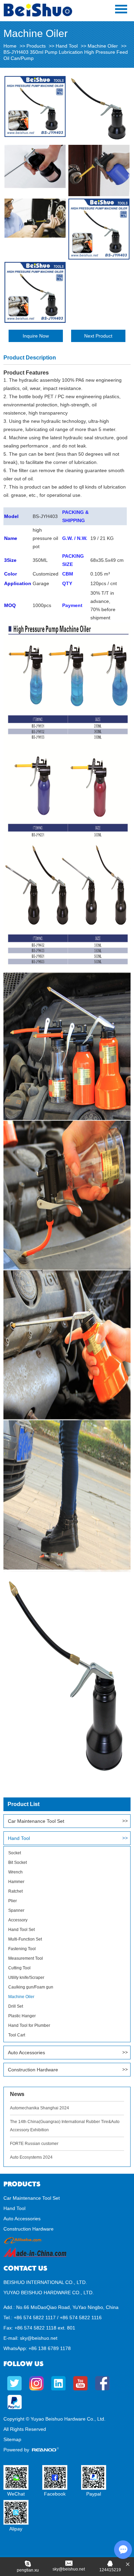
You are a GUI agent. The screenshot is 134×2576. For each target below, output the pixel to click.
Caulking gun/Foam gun (31, 1987)
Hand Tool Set (21, 1930)
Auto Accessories (26, 2053)
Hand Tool (67, 46)
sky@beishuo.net (39, 2338)
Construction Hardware (33, 2070)
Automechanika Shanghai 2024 (40, 2108)
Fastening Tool (22, 1949)
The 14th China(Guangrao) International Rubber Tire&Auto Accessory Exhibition (65, 2126)
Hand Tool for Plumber (29, 2025)
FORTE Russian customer (34, 2144)
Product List (24, 1804)
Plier (13, 1901)
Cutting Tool (19, 1968)
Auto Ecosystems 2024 (31, 2157)
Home (10, 46)
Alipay (16, 2529)
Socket (15, 1853)
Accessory (18, 1920)
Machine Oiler (103, 46)
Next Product (98, 336)
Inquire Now (36, 336)
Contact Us (25, 2268)
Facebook (55, 2494)
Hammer (16, 1882)
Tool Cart (17, 2035)
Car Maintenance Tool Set (36, 1821)
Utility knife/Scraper (26, 1978)
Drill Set (16, 2006)
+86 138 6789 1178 (50, 2348)
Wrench (15, 1872)
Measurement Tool (26, 1958)
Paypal (94, 2494)
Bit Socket (18, 1862)
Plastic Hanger (22, 2016)
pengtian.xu (28, 2570)
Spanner (16, 1910)
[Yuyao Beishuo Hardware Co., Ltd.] (38, 15)
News (17, 2094)
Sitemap (12, 2439)
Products (36, 46)
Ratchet (15, 1891)
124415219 (110, 2570)
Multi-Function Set (25, 1939)
